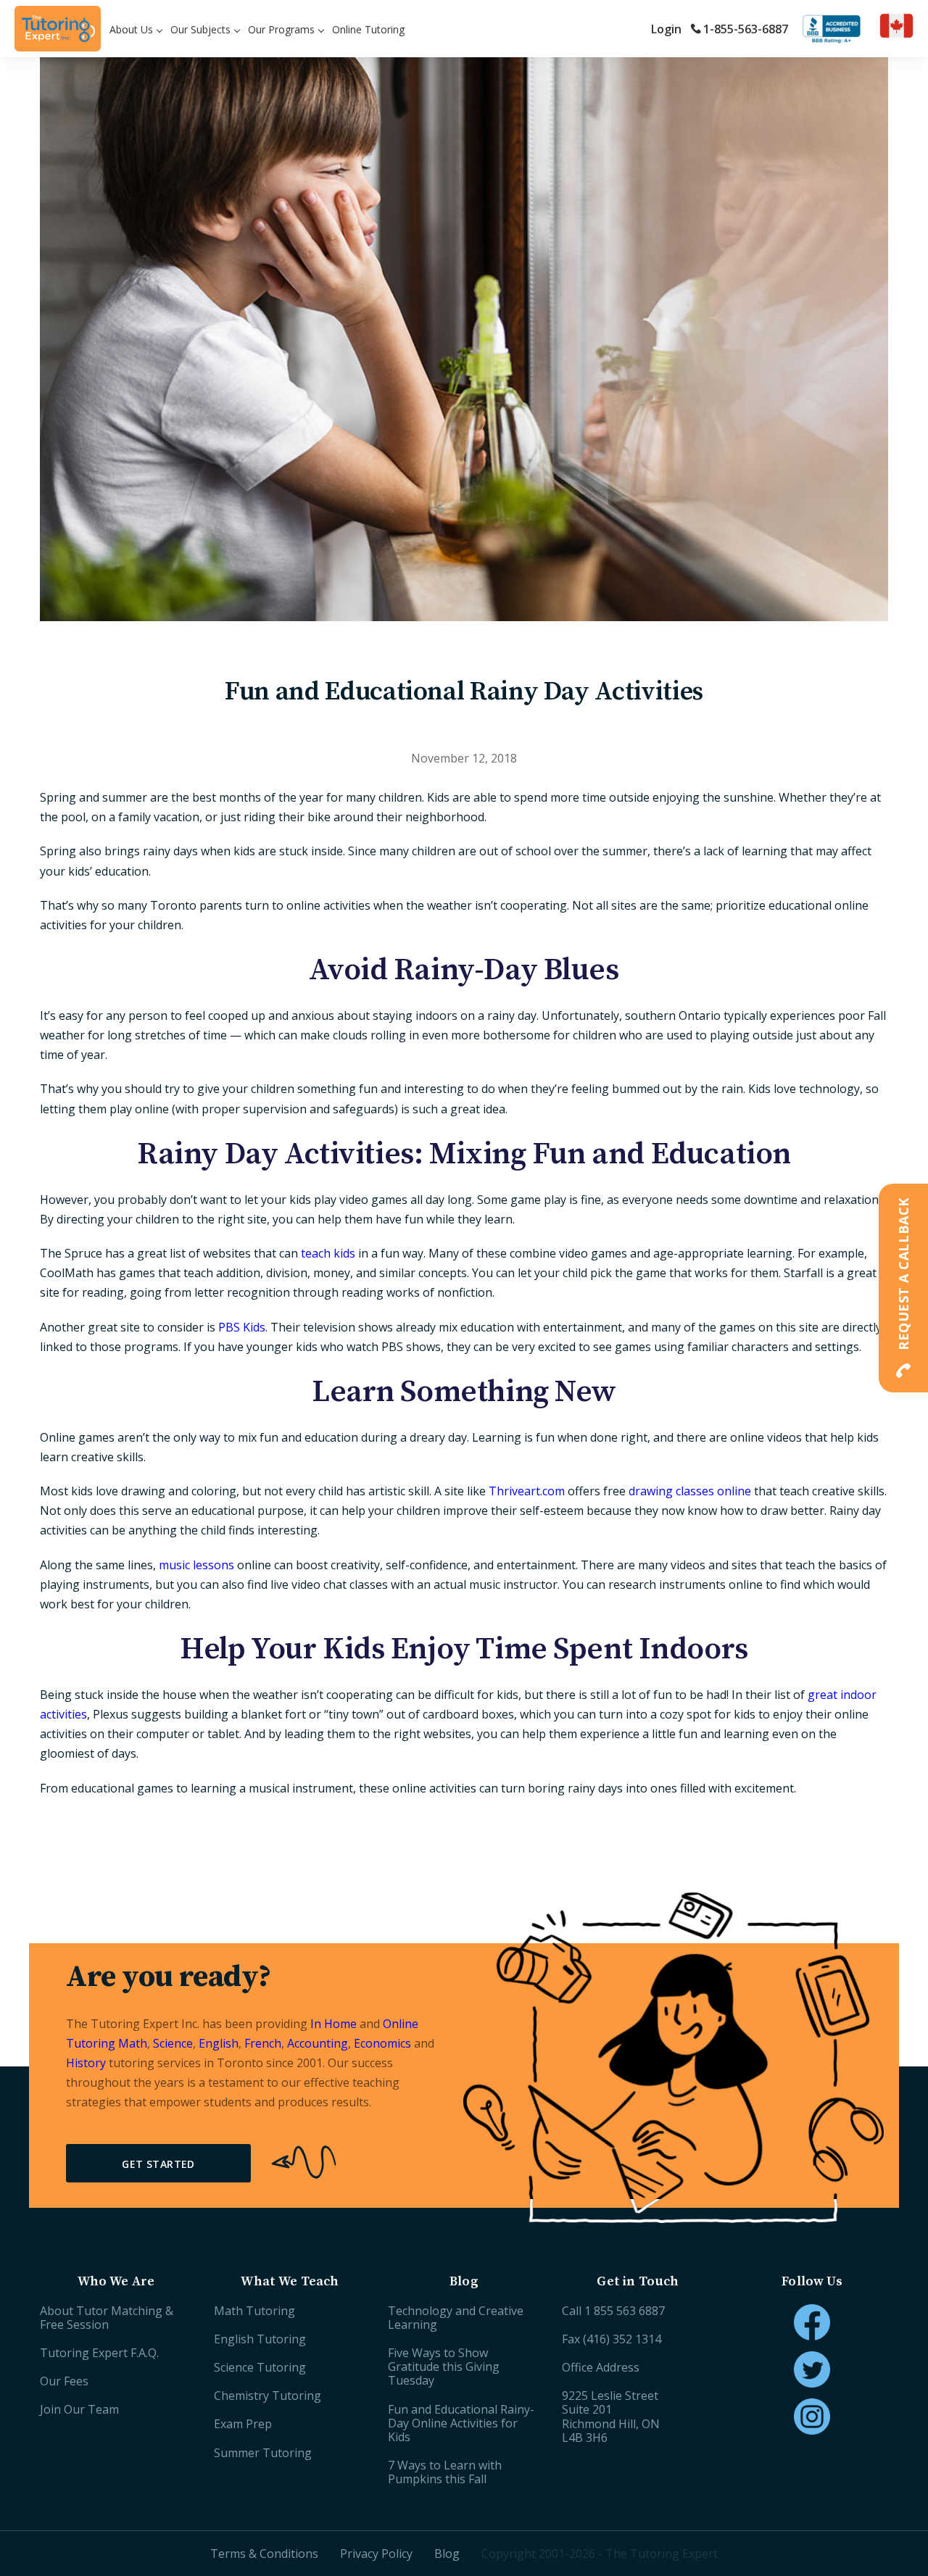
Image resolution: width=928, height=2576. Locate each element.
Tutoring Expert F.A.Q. (99, 2353)
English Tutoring (260, 2339)
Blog (447, 2554)
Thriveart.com (527, 1491)
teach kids (328, 1253)
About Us (131, 29)
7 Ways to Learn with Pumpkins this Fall (445, 2472)
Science (173, 2043)
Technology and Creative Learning (456, 2318)
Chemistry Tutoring (268, 2396)
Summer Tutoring (263, 2453)
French (263, 2043)
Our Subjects (200, 29)
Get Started (158, 2164)
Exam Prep (243, 2424)
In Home (333, 2024)
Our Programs (281, 29)
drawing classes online (690, 1491)
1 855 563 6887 (625, 2311)
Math (133, 2043)
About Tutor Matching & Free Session (107, 2318)
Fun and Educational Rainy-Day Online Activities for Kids (461, 2423)
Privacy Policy (376, 2554)
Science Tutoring (260, 2367)
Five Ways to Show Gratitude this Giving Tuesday (444, 2367)
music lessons (196, 1565)
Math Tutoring (254, 2311)
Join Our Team (79, 2409)
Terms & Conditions (264, 2554)
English (219, 2043)
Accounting (318, 2043)
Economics (382, 2043)
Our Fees (64, 2381)
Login (666, 29)
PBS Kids (242, 1327)
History (86, 2063)
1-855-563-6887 (746, 29)
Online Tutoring (368, 29)
